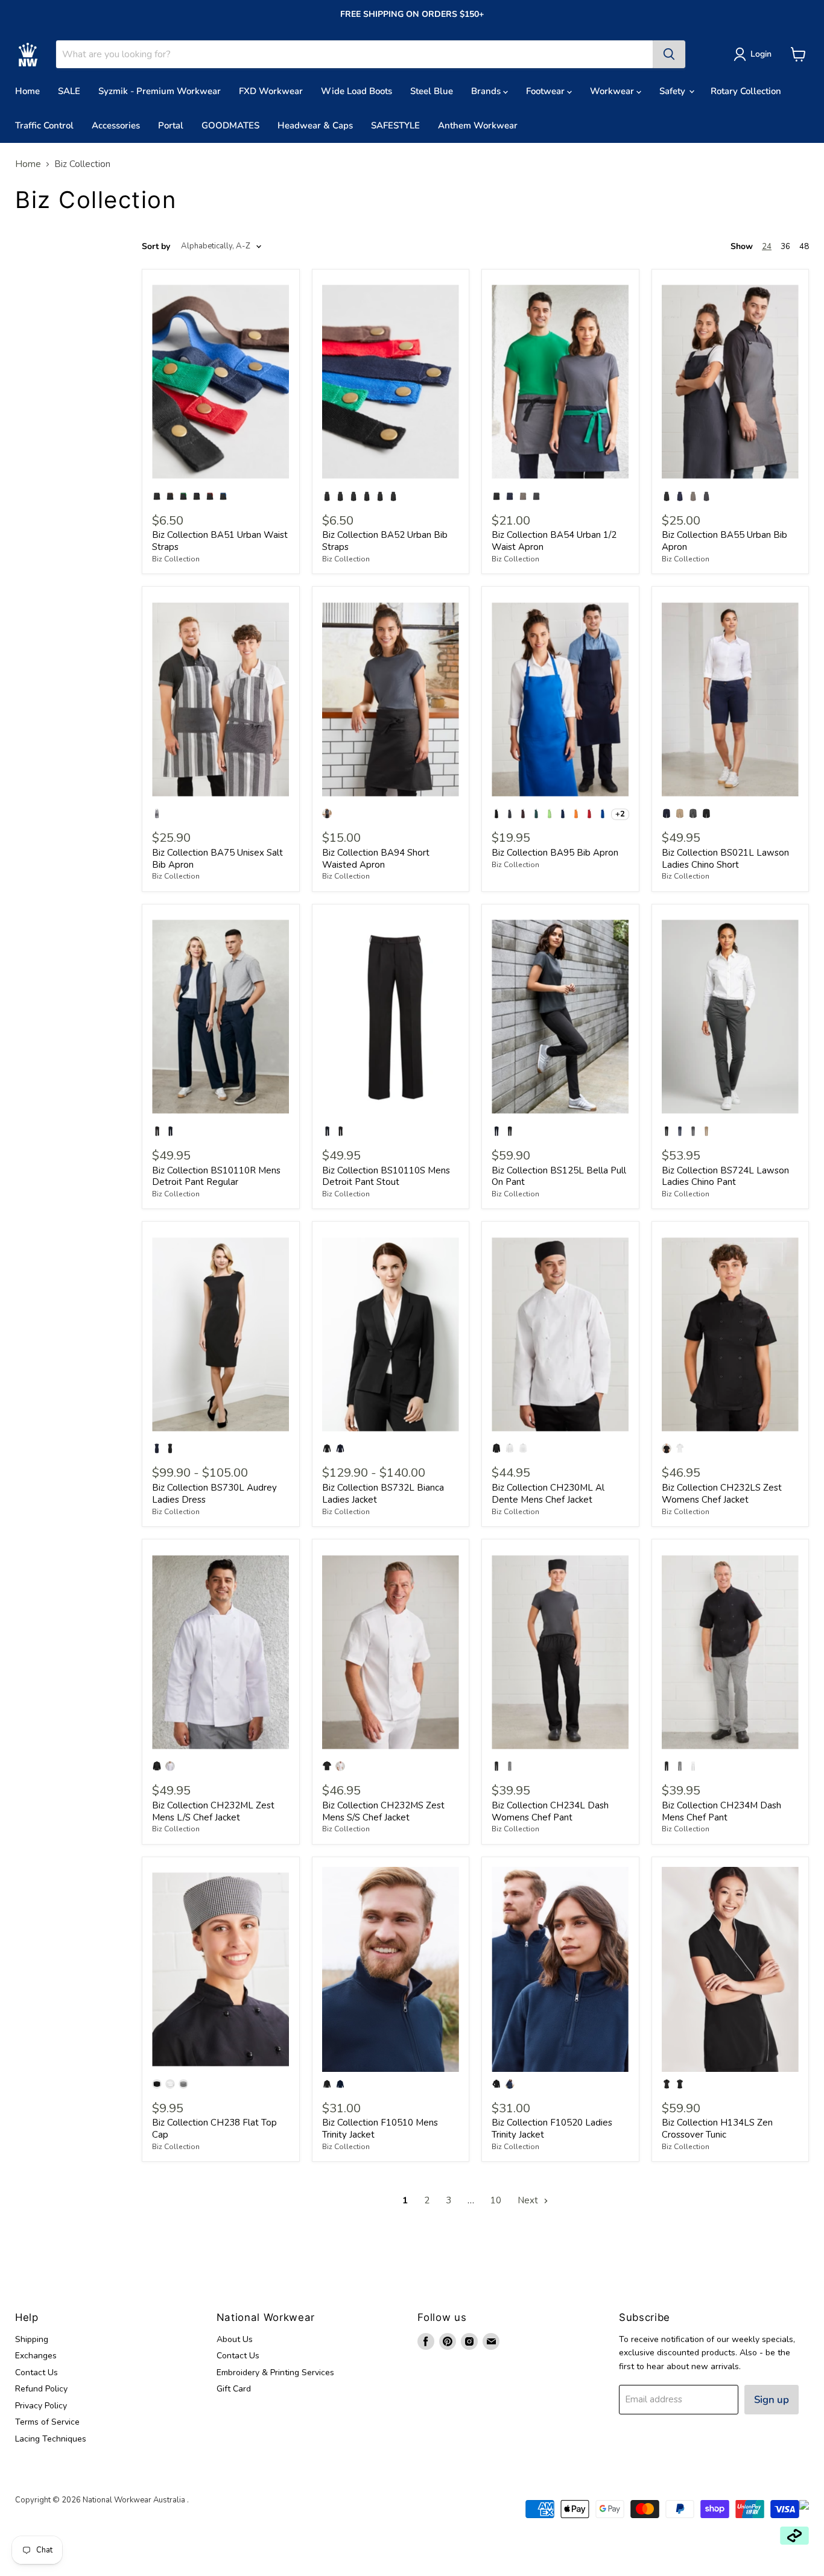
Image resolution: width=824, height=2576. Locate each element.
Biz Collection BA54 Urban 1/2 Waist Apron (554, 541)
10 (496, 2200)
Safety (673, 91)
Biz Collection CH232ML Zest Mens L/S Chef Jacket (213, 1811)
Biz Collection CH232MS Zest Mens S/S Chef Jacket (383, 1811)
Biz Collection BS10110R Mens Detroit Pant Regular (216, 1176)
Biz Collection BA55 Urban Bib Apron (724, 541)
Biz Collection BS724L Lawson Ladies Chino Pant (725, 1176)
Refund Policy (41, 2389)
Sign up (772, 2400)
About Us (235, 2339)
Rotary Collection (746, 91)
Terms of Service (47, 2422)
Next (529, 2200)
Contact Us (36, 2372)
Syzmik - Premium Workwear (160, 91)
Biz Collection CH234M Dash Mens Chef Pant (721, 1811)
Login (761, 54)
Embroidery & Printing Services (275, 2372)
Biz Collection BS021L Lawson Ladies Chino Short (725, 859)
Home (27, 91)
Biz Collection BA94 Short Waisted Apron (376, 859)
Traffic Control (44, 125)
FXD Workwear (271, 91)
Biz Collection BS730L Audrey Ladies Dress (214, 1494)
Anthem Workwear (478, 125)
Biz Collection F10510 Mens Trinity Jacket (380, 2129)
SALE (69, 91)
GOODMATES (230, 125)
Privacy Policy (41, 2406)
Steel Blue (432, 91)
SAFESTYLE (395, 125)
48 (804, 247)
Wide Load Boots (357, 91)
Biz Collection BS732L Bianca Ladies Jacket (383, 1494)
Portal (171, 125)
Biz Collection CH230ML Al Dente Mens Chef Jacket (548, 1494)
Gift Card (234, 2389)
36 (785, 247)
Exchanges (36, 2356)
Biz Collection (176, 559)
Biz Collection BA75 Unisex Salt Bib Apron (217, 859)
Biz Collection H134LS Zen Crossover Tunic (717, 2129)
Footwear (547, 91)
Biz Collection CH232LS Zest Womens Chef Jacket (722, 1494)
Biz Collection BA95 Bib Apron (555, 853)
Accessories (116, 125)
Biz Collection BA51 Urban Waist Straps (220, 541)
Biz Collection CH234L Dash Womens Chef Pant (550, 1811)
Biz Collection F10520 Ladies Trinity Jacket (552, 2129)
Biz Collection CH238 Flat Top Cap (214, 2129)
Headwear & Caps (315, 125)
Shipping (32, 2339)
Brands (487, 91)
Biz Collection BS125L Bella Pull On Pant (559, 1176)
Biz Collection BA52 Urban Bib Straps (385, 541)
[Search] (669, 54)
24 (767, 247)
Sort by (156, 247)
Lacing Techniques (51, 2439)
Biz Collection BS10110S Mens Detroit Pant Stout (386, 1176)
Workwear (613, 91)
